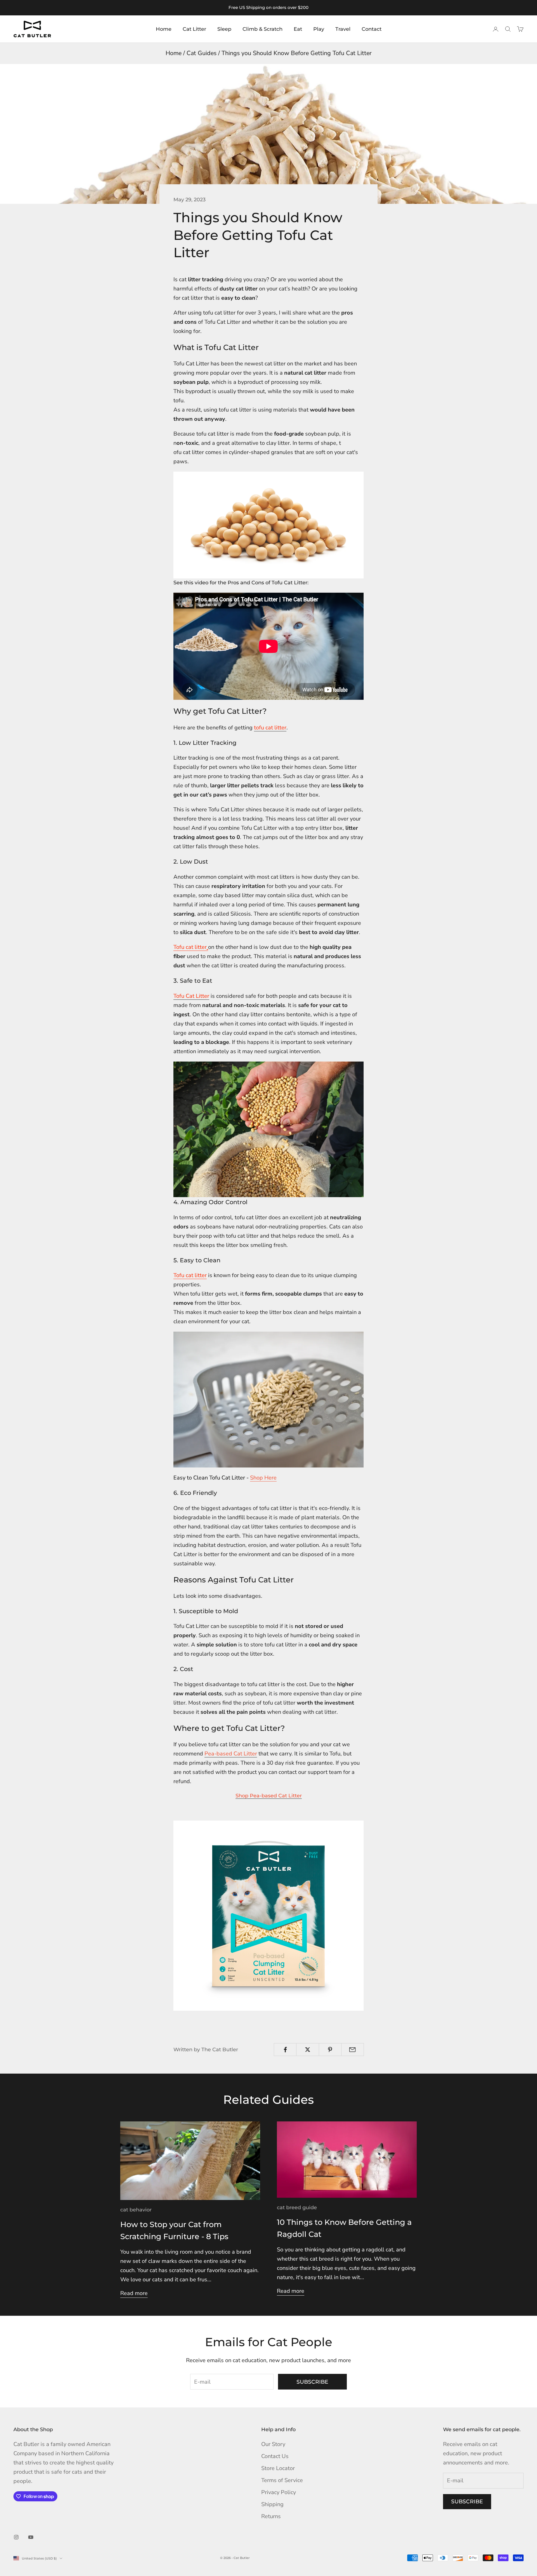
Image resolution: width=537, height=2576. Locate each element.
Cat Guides (202, 53)
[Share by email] (353, 2050)
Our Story (273, 2444)
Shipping (272, 2504)
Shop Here (263, 1478)
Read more (134, 2293)
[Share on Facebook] (285, 2050)
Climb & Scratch (262, 29)
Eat (298, 29)
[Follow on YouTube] (31, 2537)
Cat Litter (194, 29)
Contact (372, 29)
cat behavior (136, 2210)
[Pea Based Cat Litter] (268, 1915)
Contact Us (275, 2456)
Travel (343, 29)
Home (164, 29)
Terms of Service (282, 2480)
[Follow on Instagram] (16, 2537)
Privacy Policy (279, 2492)
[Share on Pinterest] (330, 2050)
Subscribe (312, 2382)
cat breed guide (297, 2208)
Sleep (224, 29)
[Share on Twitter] (308, 2050)
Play (319, 29)
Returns (271, 2516)
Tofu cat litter (190, 947)
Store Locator (278, 2468)
